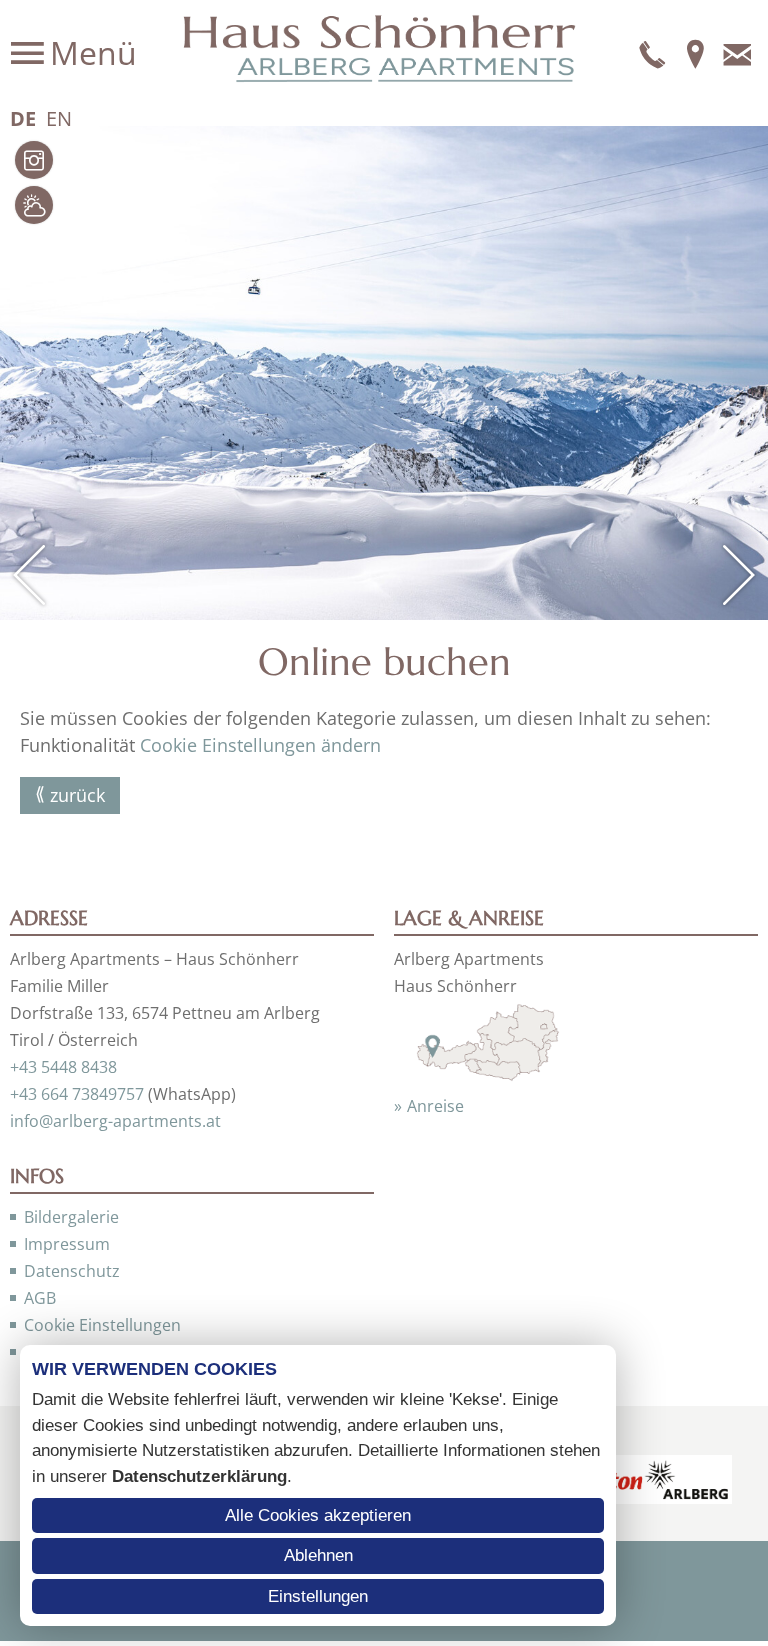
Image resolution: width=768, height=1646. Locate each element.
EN (59, 118)
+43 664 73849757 (77, 1094)
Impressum (67, 1244)
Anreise (435, 1106)
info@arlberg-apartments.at (115, 1121)
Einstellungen (318, 1596)
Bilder (34, 160)
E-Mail (737, 53)
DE (23, 118)
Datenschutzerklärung (199, 1476)
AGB (40, 1298)
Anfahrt (695, 53)
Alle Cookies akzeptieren (318, 1515)
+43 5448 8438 (63, 1067)
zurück (77, 795)
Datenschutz (72, 1271)
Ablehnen (318, 1555)
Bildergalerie (71, 1217)
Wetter (34, 205)
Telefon (653, 53)
